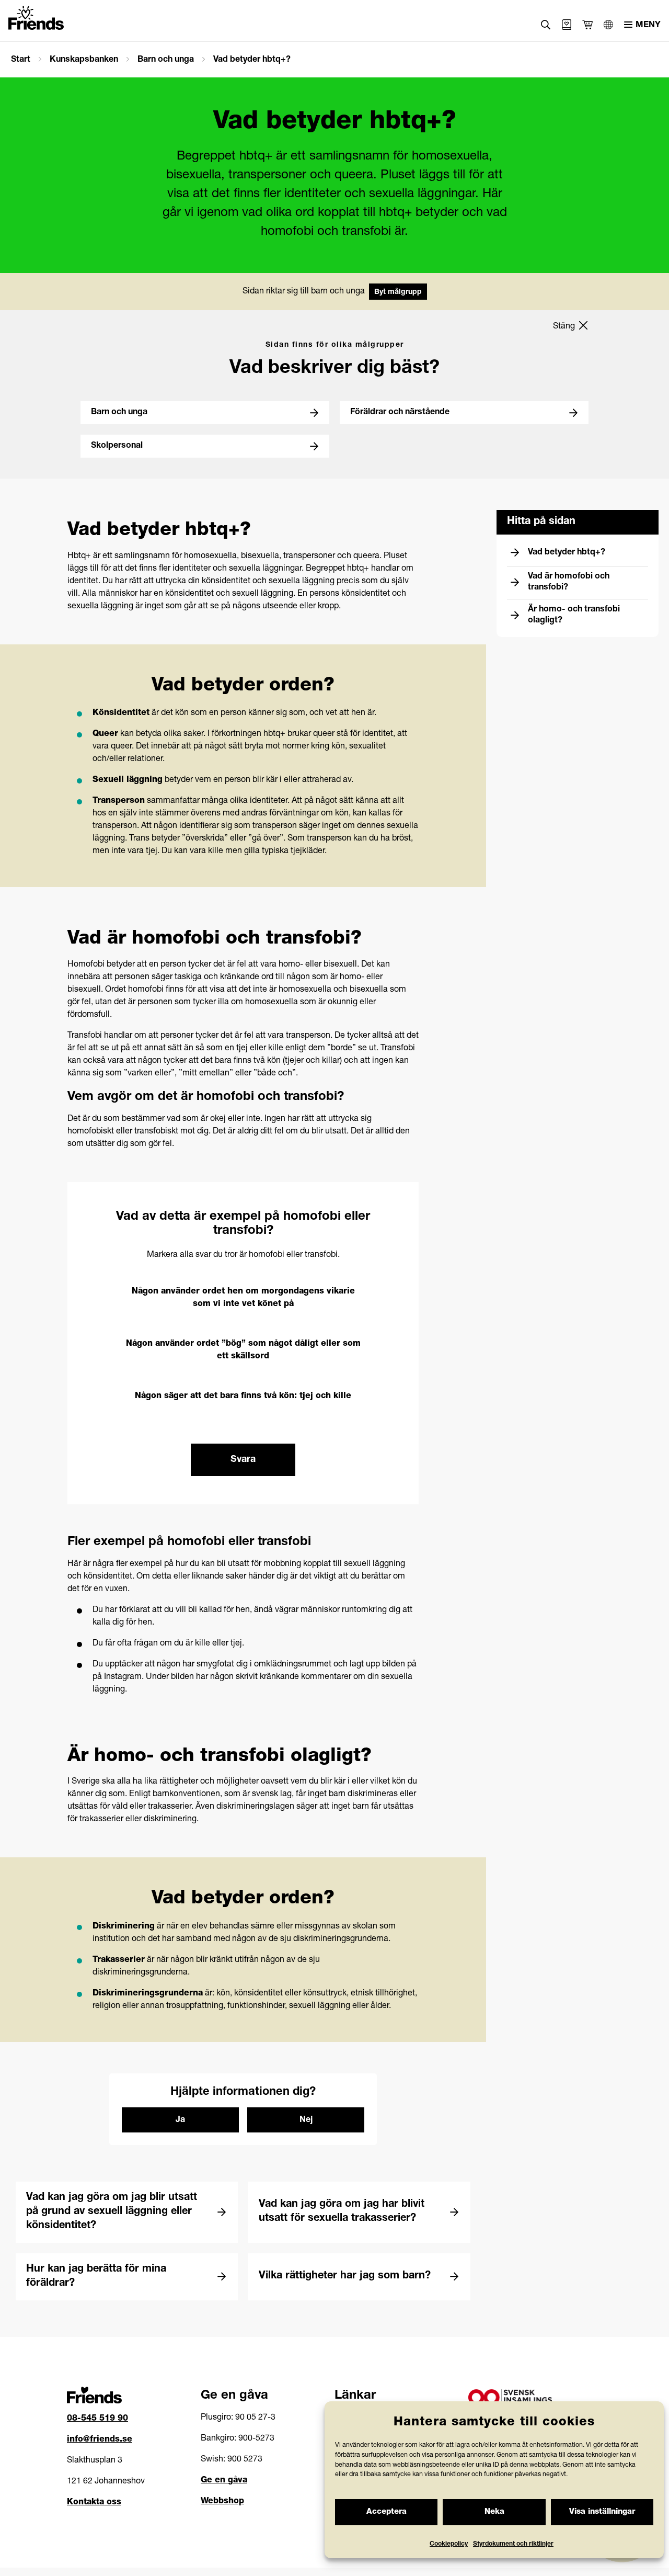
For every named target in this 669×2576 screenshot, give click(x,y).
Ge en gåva (224, 2481)
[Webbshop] (567, 25)
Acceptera (387, 2512)
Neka (494, 2512)
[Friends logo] (36, 18)
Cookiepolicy (449, 2544)
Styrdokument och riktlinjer (513, 2544)
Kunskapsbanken (84, 60)
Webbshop (222, 2502)
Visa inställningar (602, 2512)
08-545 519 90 (97, 2419)
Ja (180, 2120)
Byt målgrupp (398, 292)
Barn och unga (166, 60)
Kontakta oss (94, 2503)
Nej (306, 2120)
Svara (243, 1460)
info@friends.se (100, 2440)
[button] (546, 25)
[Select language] (608, 25)
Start (21, 60)
